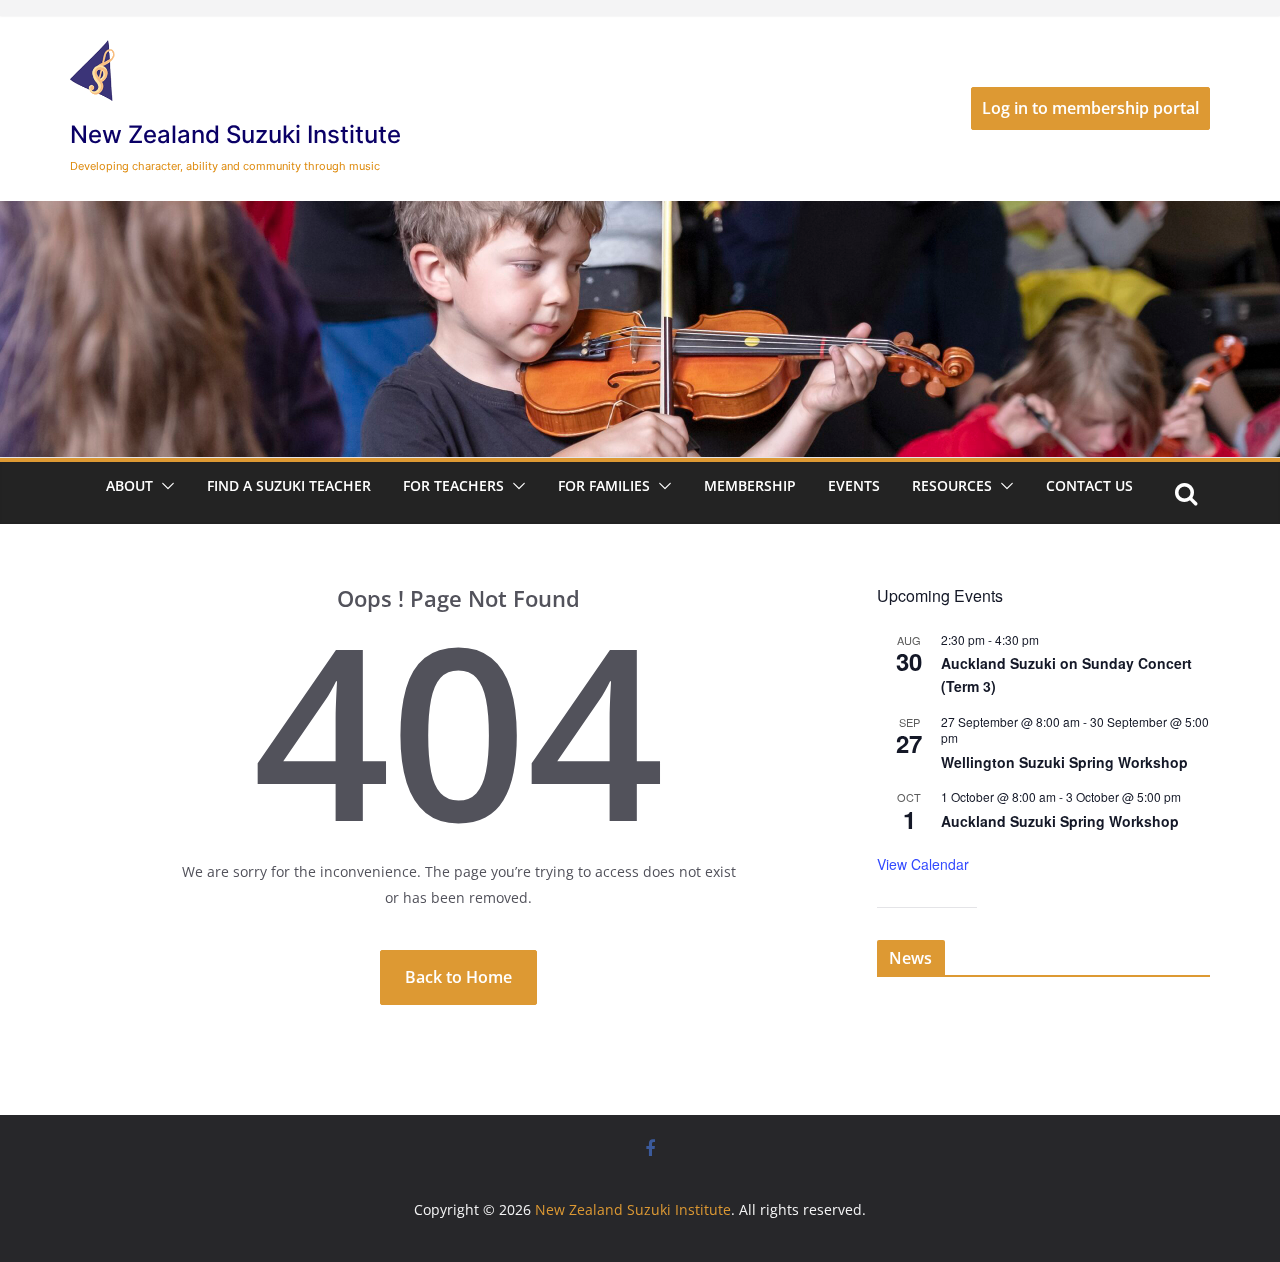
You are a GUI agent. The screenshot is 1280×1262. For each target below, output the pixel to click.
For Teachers (453, 485)
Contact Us (1089, 485)
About (129, 485)
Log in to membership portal (1090, 108)
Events (854, 485)
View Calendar (923, 864)
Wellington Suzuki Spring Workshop (1064, 762)
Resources (952, 485)
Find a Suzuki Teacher (289, 485)
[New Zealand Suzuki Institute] (640, 215)
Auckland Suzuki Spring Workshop (1060, 821)
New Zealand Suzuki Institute (235, 134)
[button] (164, 486)
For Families (604, 485)
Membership (750, 485)
